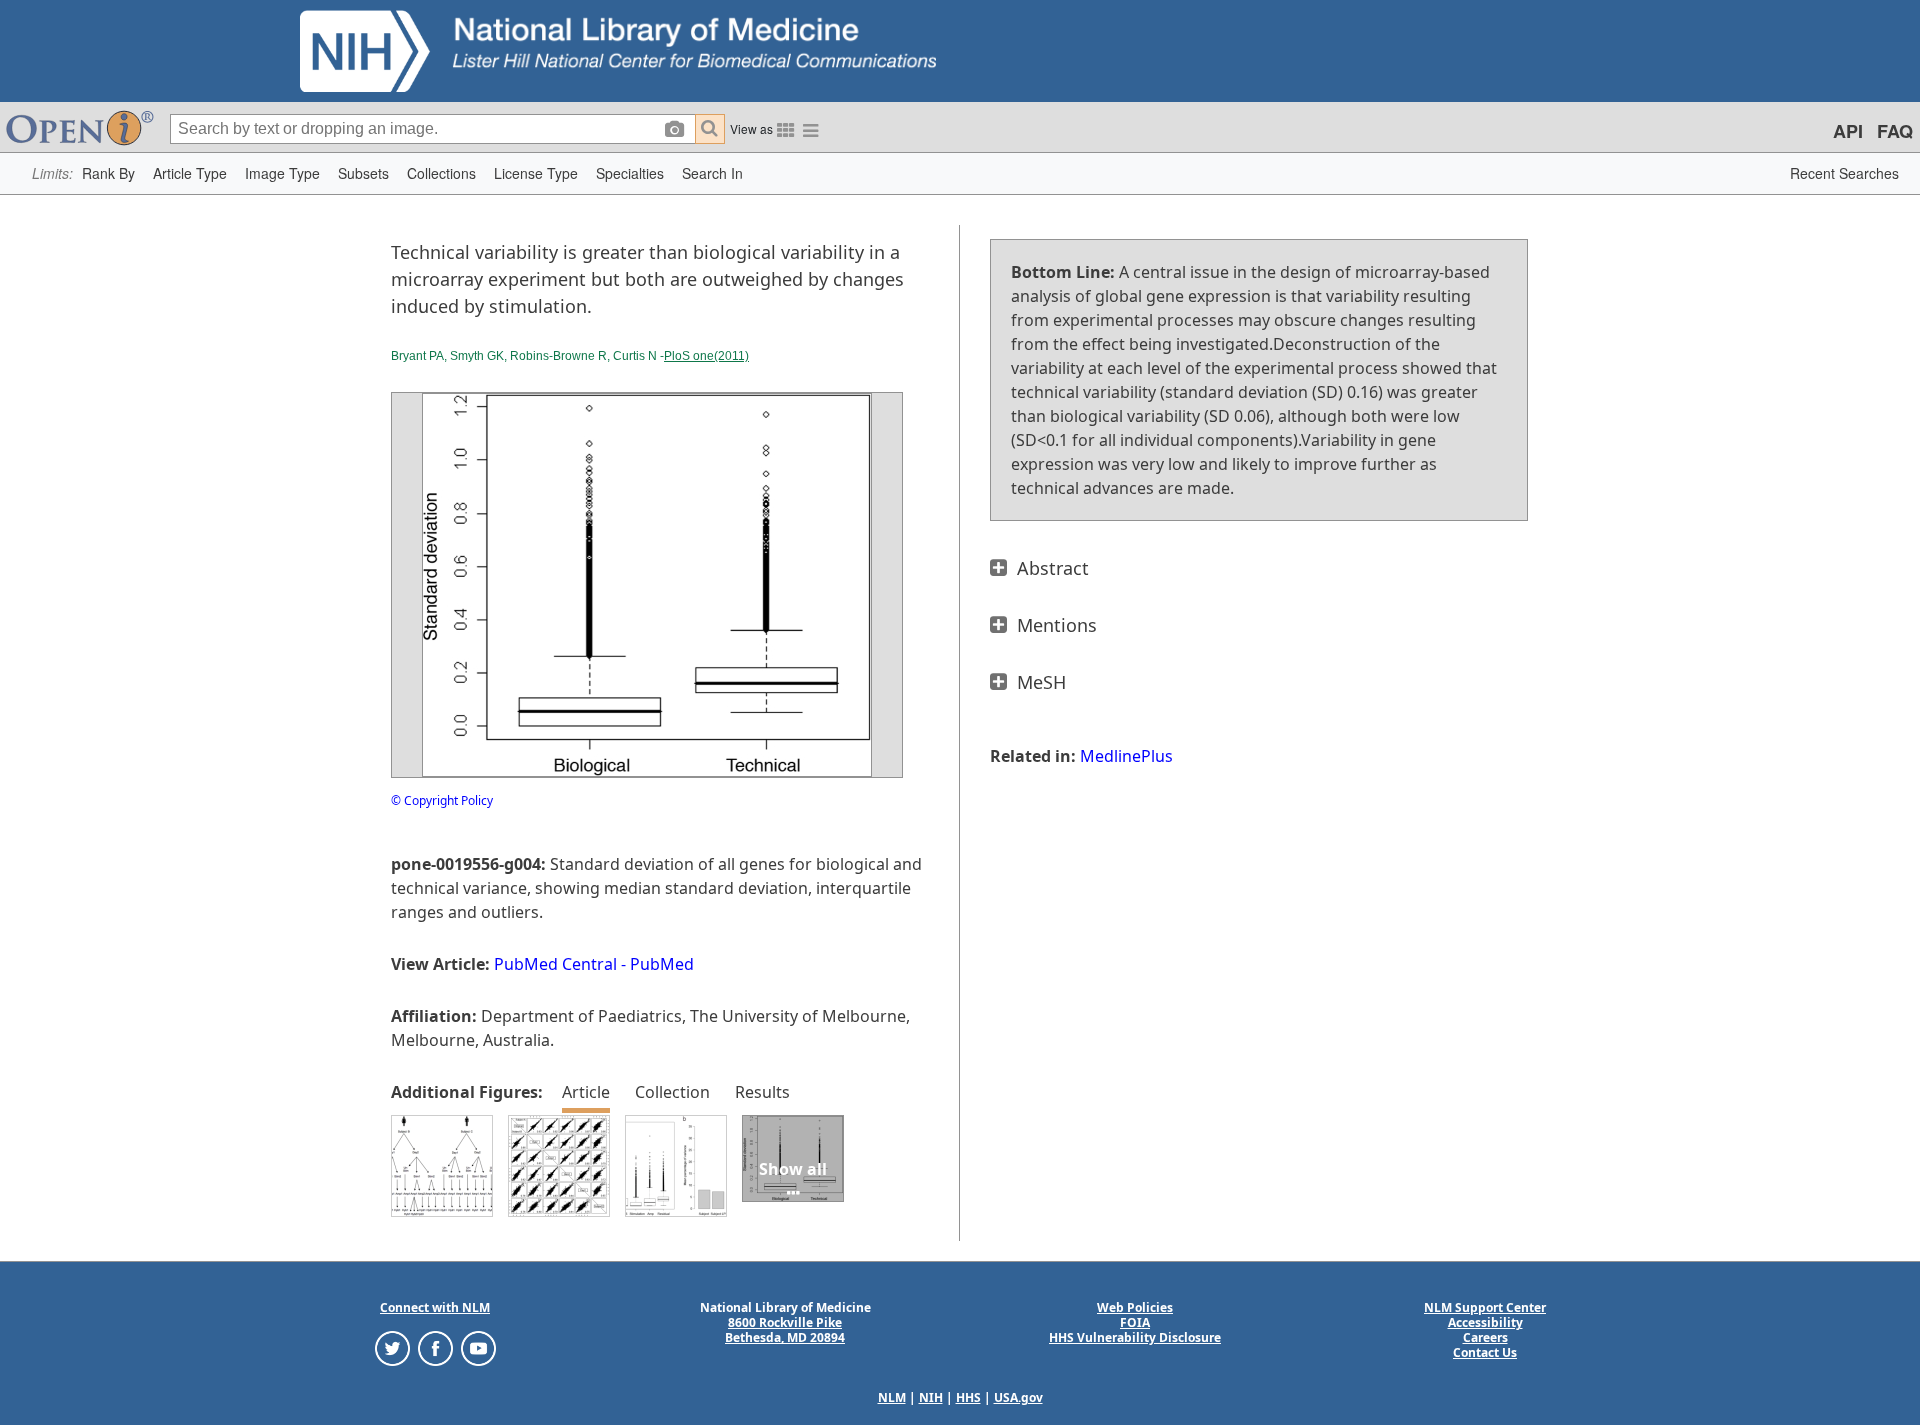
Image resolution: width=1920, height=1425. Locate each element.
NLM (892, 1397)
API (1848, 131)
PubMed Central (555, 964)
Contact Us (1485, 1352)
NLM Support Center (1485, 1307)
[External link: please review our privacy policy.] (392, 1347)
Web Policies (1135, 1307)
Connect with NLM (435, 1307)
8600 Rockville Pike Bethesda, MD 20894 (785, 1330)
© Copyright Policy (442, 800)
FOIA (1135, 1322)
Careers (1485, 1337)
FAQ (1895, 131)
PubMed (662, 964)
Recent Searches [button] (1844, 173)
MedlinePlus (1126, 756)
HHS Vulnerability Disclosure (1135, 1337)
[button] (108, 173)
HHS (968, 1397)
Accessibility (1485, 1322)
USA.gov (1018, 1397)
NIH (931, 1397)
